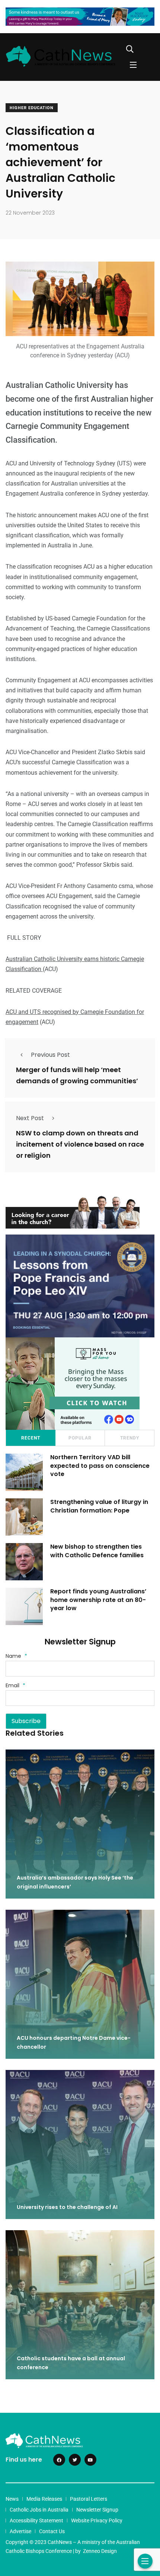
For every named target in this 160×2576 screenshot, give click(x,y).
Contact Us (52, 2531)
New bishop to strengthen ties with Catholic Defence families (97, 1551)
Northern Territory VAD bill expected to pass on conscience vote (100, 1466)
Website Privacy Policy (97, 2520)
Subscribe (26, 1721)
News (12, 2499)
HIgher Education (32, 108)
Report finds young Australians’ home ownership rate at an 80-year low (98, 1600)
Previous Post (50, 1055)
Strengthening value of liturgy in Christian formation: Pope (99, 1506)
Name (16, 1656)
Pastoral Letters (89, 2499)
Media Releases (44, 2499)
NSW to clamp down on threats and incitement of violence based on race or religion (80, 1144)
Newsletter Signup (97, 2510)
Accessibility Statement (36, 2520)
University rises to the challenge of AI (67, 2207)
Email (15, 1685)
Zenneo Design (100, 2551)
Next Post (30, 1118)
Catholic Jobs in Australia (39, 2510)
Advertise (20, 2531)
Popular (80, 1438)
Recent (31, 1438)
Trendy (130, 1438)
